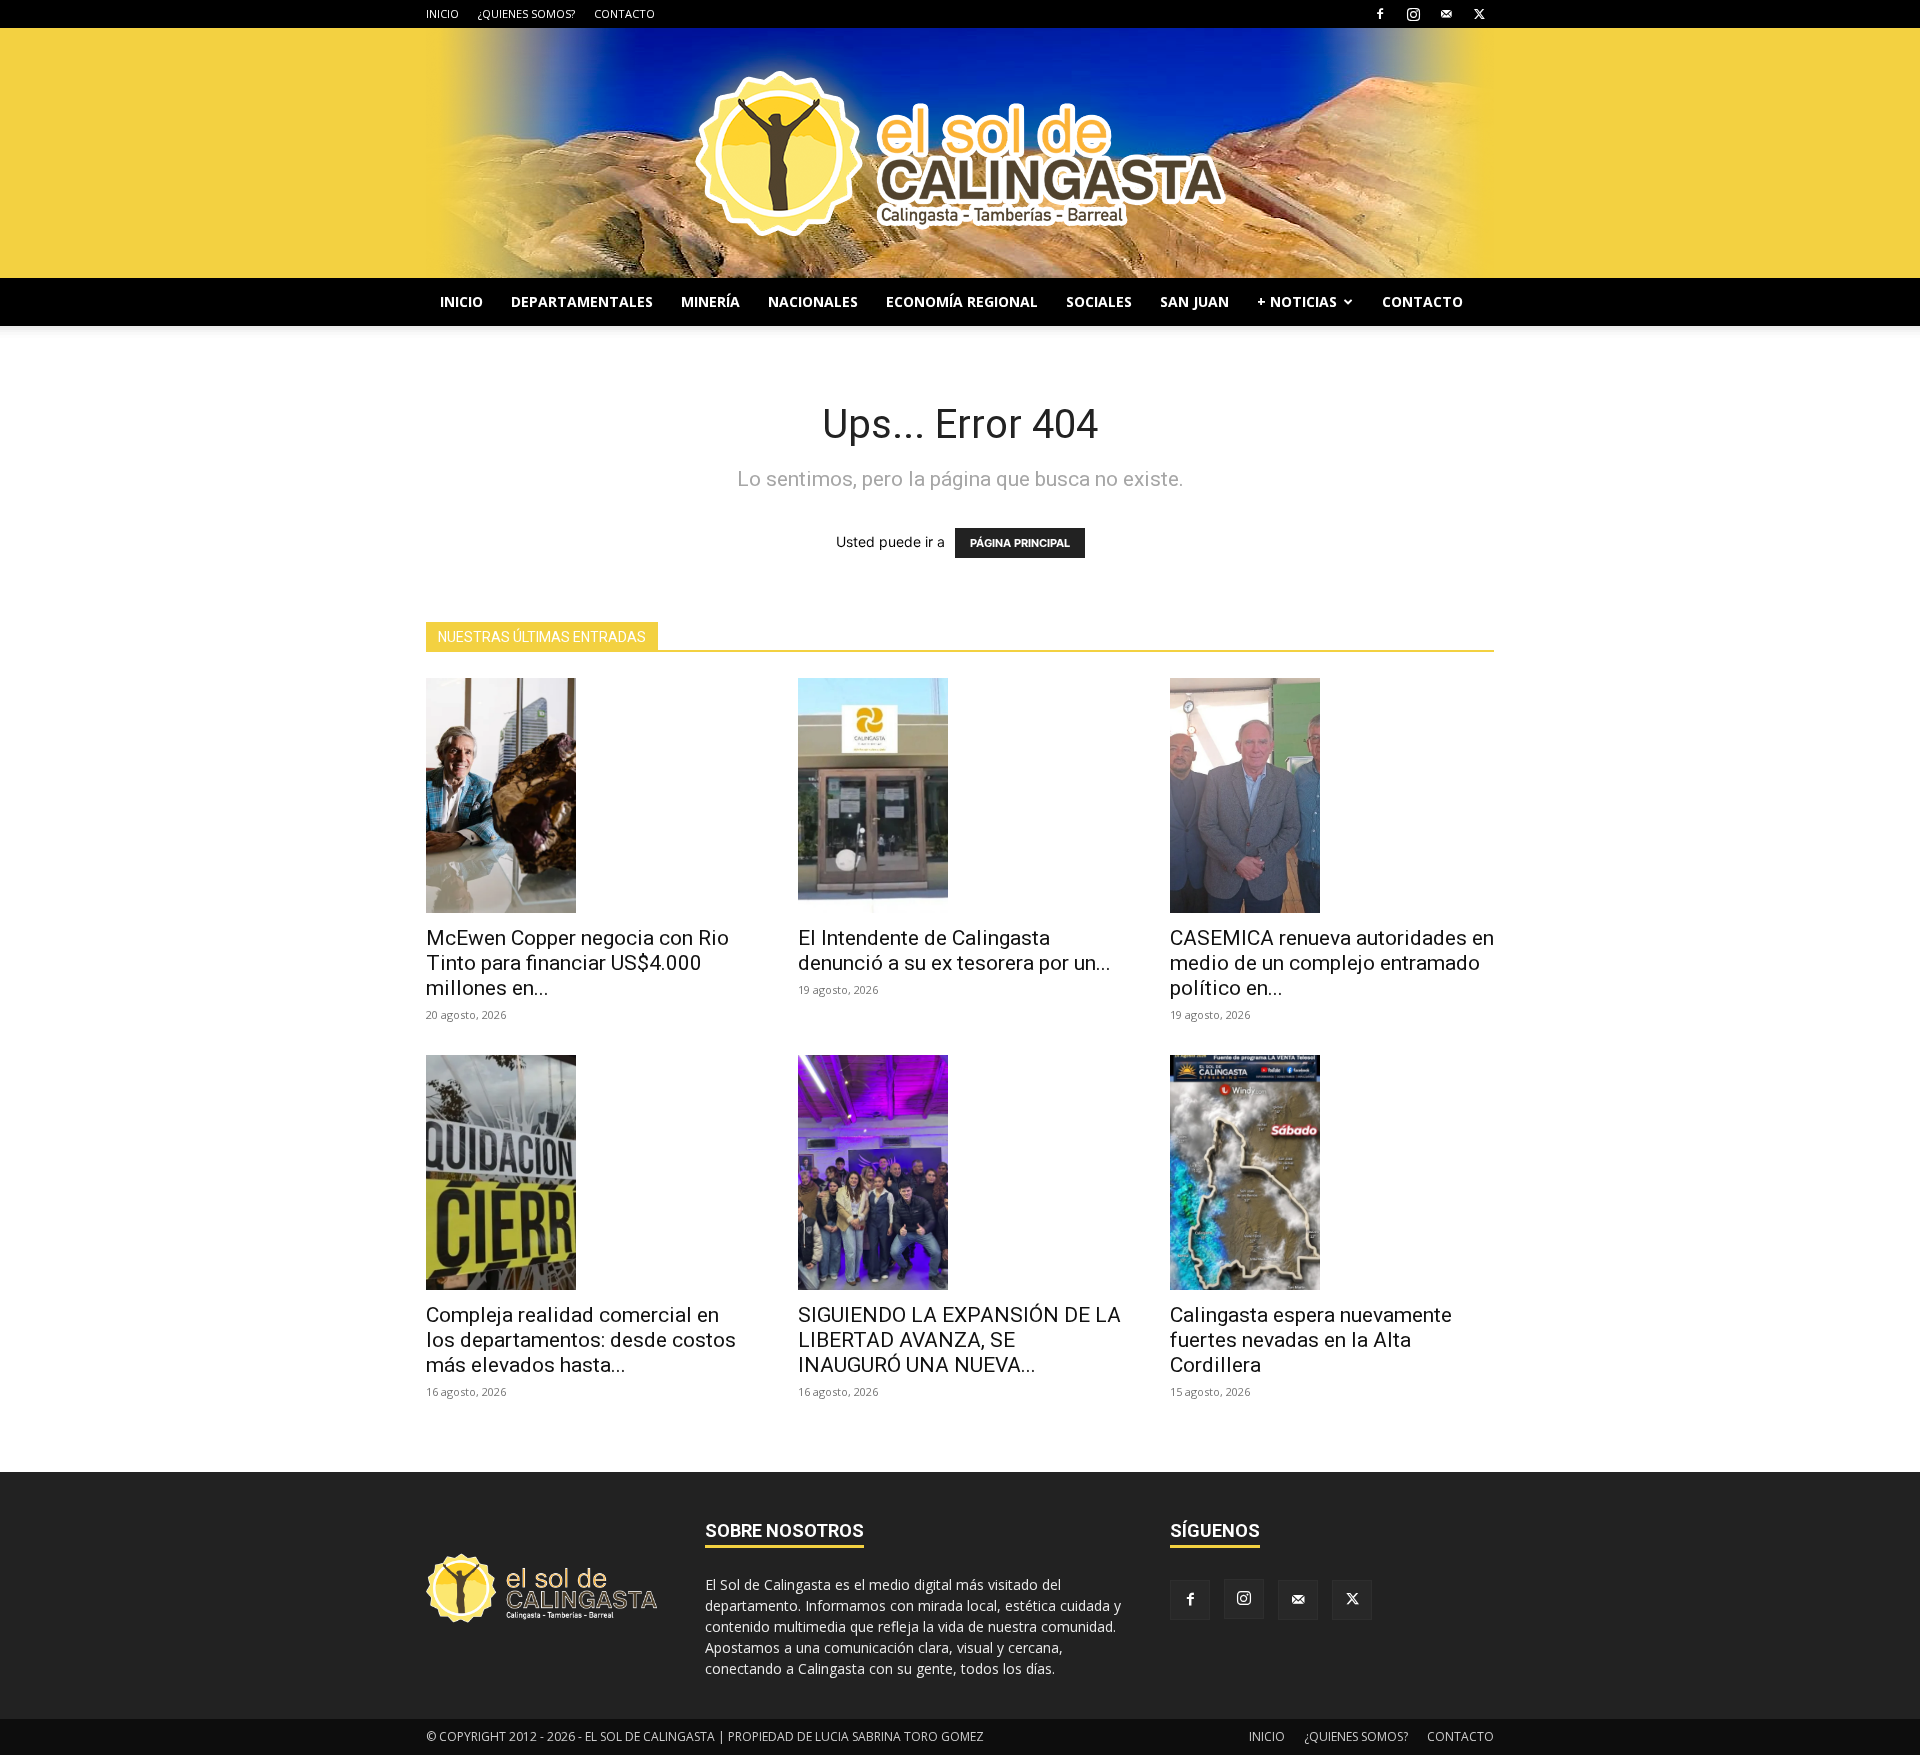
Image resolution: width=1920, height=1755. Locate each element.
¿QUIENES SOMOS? (526, 13)
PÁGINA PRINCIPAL (1020, 543)
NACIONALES (813, 301)
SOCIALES (1099, 301)
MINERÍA (710, 301)
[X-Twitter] (1479, 14)
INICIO (442, 13)
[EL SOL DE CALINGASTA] (960, 153)
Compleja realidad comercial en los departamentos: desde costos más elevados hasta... (581, 1340)
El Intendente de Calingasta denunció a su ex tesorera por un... (954, 950)
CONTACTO (624, 13)
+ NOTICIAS (1297, 301)
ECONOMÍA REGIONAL (962, 301)
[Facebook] (1380, 14)
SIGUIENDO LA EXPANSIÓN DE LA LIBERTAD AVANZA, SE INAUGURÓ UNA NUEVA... (959, 1340)
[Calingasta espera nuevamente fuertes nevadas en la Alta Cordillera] (1332, 1172)
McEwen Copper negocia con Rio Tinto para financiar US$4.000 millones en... (577, 963)
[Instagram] (1413, 14)
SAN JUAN (1194, 301)
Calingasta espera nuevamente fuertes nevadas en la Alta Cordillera (1311, 1340)
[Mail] (1446, 14)
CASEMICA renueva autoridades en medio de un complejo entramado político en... (1332, 963)
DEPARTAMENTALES (582, 301)
